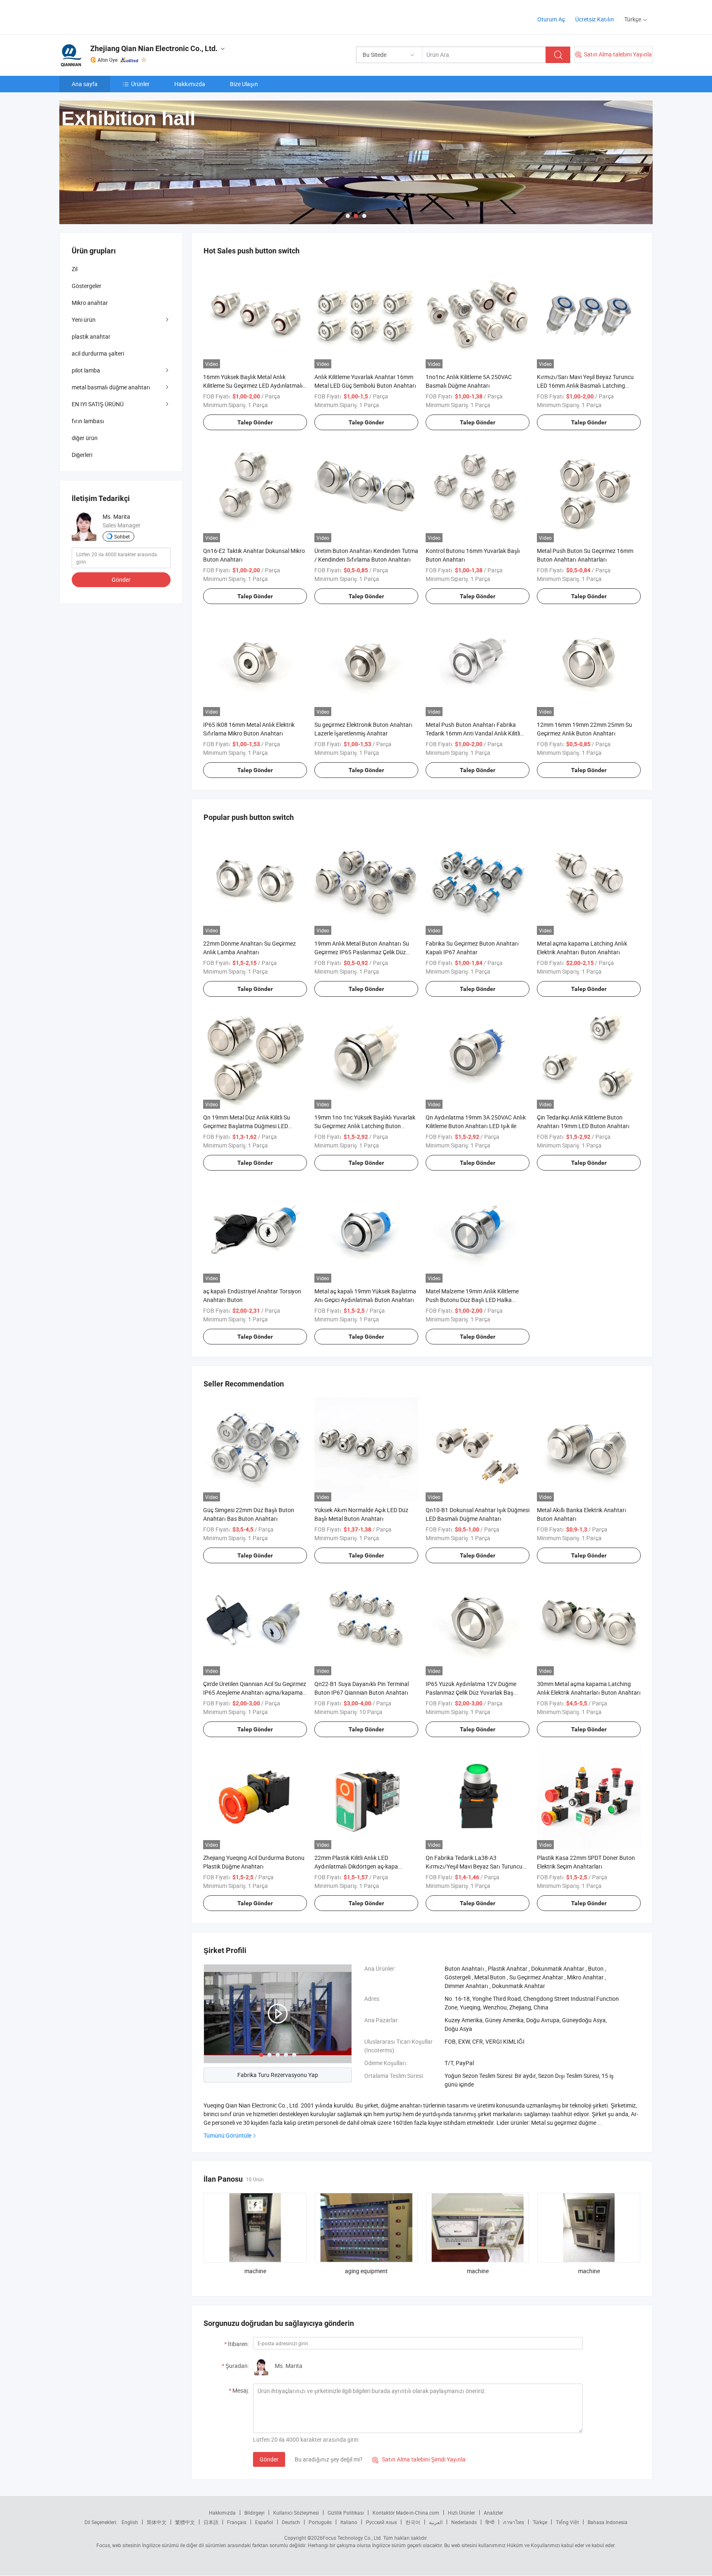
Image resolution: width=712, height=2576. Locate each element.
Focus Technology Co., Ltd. (352, 2538)
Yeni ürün (84, 320)
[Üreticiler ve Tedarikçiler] (112, 16)
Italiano (349, 2522)
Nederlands (464, 2522)
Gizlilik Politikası (346, 2513)
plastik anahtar (91, 336)
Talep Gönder (255, 422)
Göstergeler (87, 286)
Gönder (269, 2459)
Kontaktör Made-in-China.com (406, 2513)
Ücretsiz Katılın (595, 19)
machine (255, 2271)
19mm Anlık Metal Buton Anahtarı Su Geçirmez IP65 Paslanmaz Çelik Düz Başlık (362, 952)
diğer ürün (85, 438)
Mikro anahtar (90, 303)
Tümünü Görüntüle (227, 2135)
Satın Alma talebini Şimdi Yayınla (419, 2459)
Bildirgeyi (254, 2513)
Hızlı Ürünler (461, 2513)
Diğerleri (82, 455)
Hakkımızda (190, 84)
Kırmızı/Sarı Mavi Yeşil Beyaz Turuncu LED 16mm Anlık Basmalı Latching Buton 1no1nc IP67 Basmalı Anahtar (585, 385)
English (130, 2522)
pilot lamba (86, 370)
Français (237, 2522)
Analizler (493, 2513)
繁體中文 (185, 2522)
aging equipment (366, 2271)
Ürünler (140, 84)
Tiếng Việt (567, 2522)
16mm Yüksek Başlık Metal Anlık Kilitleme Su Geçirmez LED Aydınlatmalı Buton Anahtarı (253, 385)
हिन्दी (490, 2522)
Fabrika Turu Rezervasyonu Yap (278, 2075)
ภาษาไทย (514, 2522)
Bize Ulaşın (244, 84)
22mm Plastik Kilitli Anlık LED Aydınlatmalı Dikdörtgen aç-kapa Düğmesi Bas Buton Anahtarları (356, 1866)
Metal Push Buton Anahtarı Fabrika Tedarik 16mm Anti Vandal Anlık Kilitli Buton (473, 733)
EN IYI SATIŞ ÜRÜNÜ (98, 404)
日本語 (211, 2522)
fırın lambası (88, 421)
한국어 (413, 2522)
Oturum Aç (551, 19)
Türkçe (540, 2522)
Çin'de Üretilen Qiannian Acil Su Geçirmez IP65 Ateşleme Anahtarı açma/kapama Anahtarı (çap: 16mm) (255, 1692)
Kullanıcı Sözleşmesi (296, 2513)
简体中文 (157, 2522)
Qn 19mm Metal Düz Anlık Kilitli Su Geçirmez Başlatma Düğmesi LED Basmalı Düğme (247, 1126)
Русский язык (381, 2522)
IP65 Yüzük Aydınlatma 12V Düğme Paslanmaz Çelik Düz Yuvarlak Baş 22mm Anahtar (471, 1692)
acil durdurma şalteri (98, 353)
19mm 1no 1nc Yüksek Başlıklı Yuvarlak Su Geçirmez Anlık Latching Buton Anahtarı (365, 1126)
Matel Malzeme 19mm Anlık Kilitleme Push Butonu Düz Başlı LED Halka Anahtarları (472, 1300)
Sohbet (122, 536)
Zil (75, 269)
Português (320, 2522)
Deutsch (291, 2522)
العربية (436, 2522)
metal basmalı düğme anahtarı (111, 387)
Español (264, 2522)
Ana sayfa (85, 84)
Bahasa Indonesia (608, 2522)
